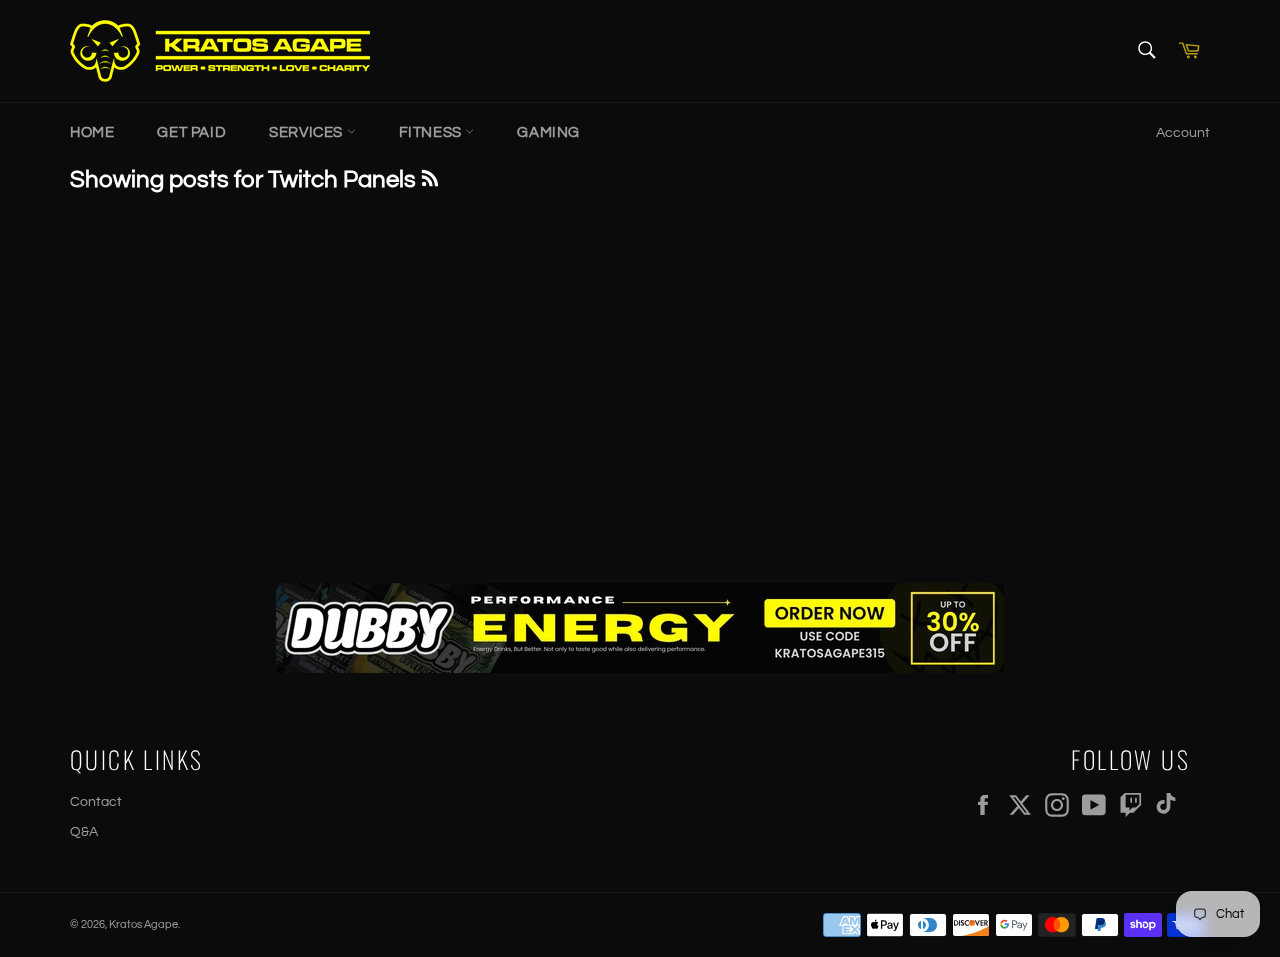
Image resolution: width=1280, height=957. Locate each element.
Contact (96, 802)
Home (92, 132)
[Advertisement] (640, 383)
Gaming (548, 132)
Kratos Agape (143, 924)
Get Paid (191, 132)
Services (307, 132)
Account (1183, 133)
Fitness (432, 132)
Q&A (84, 832)
